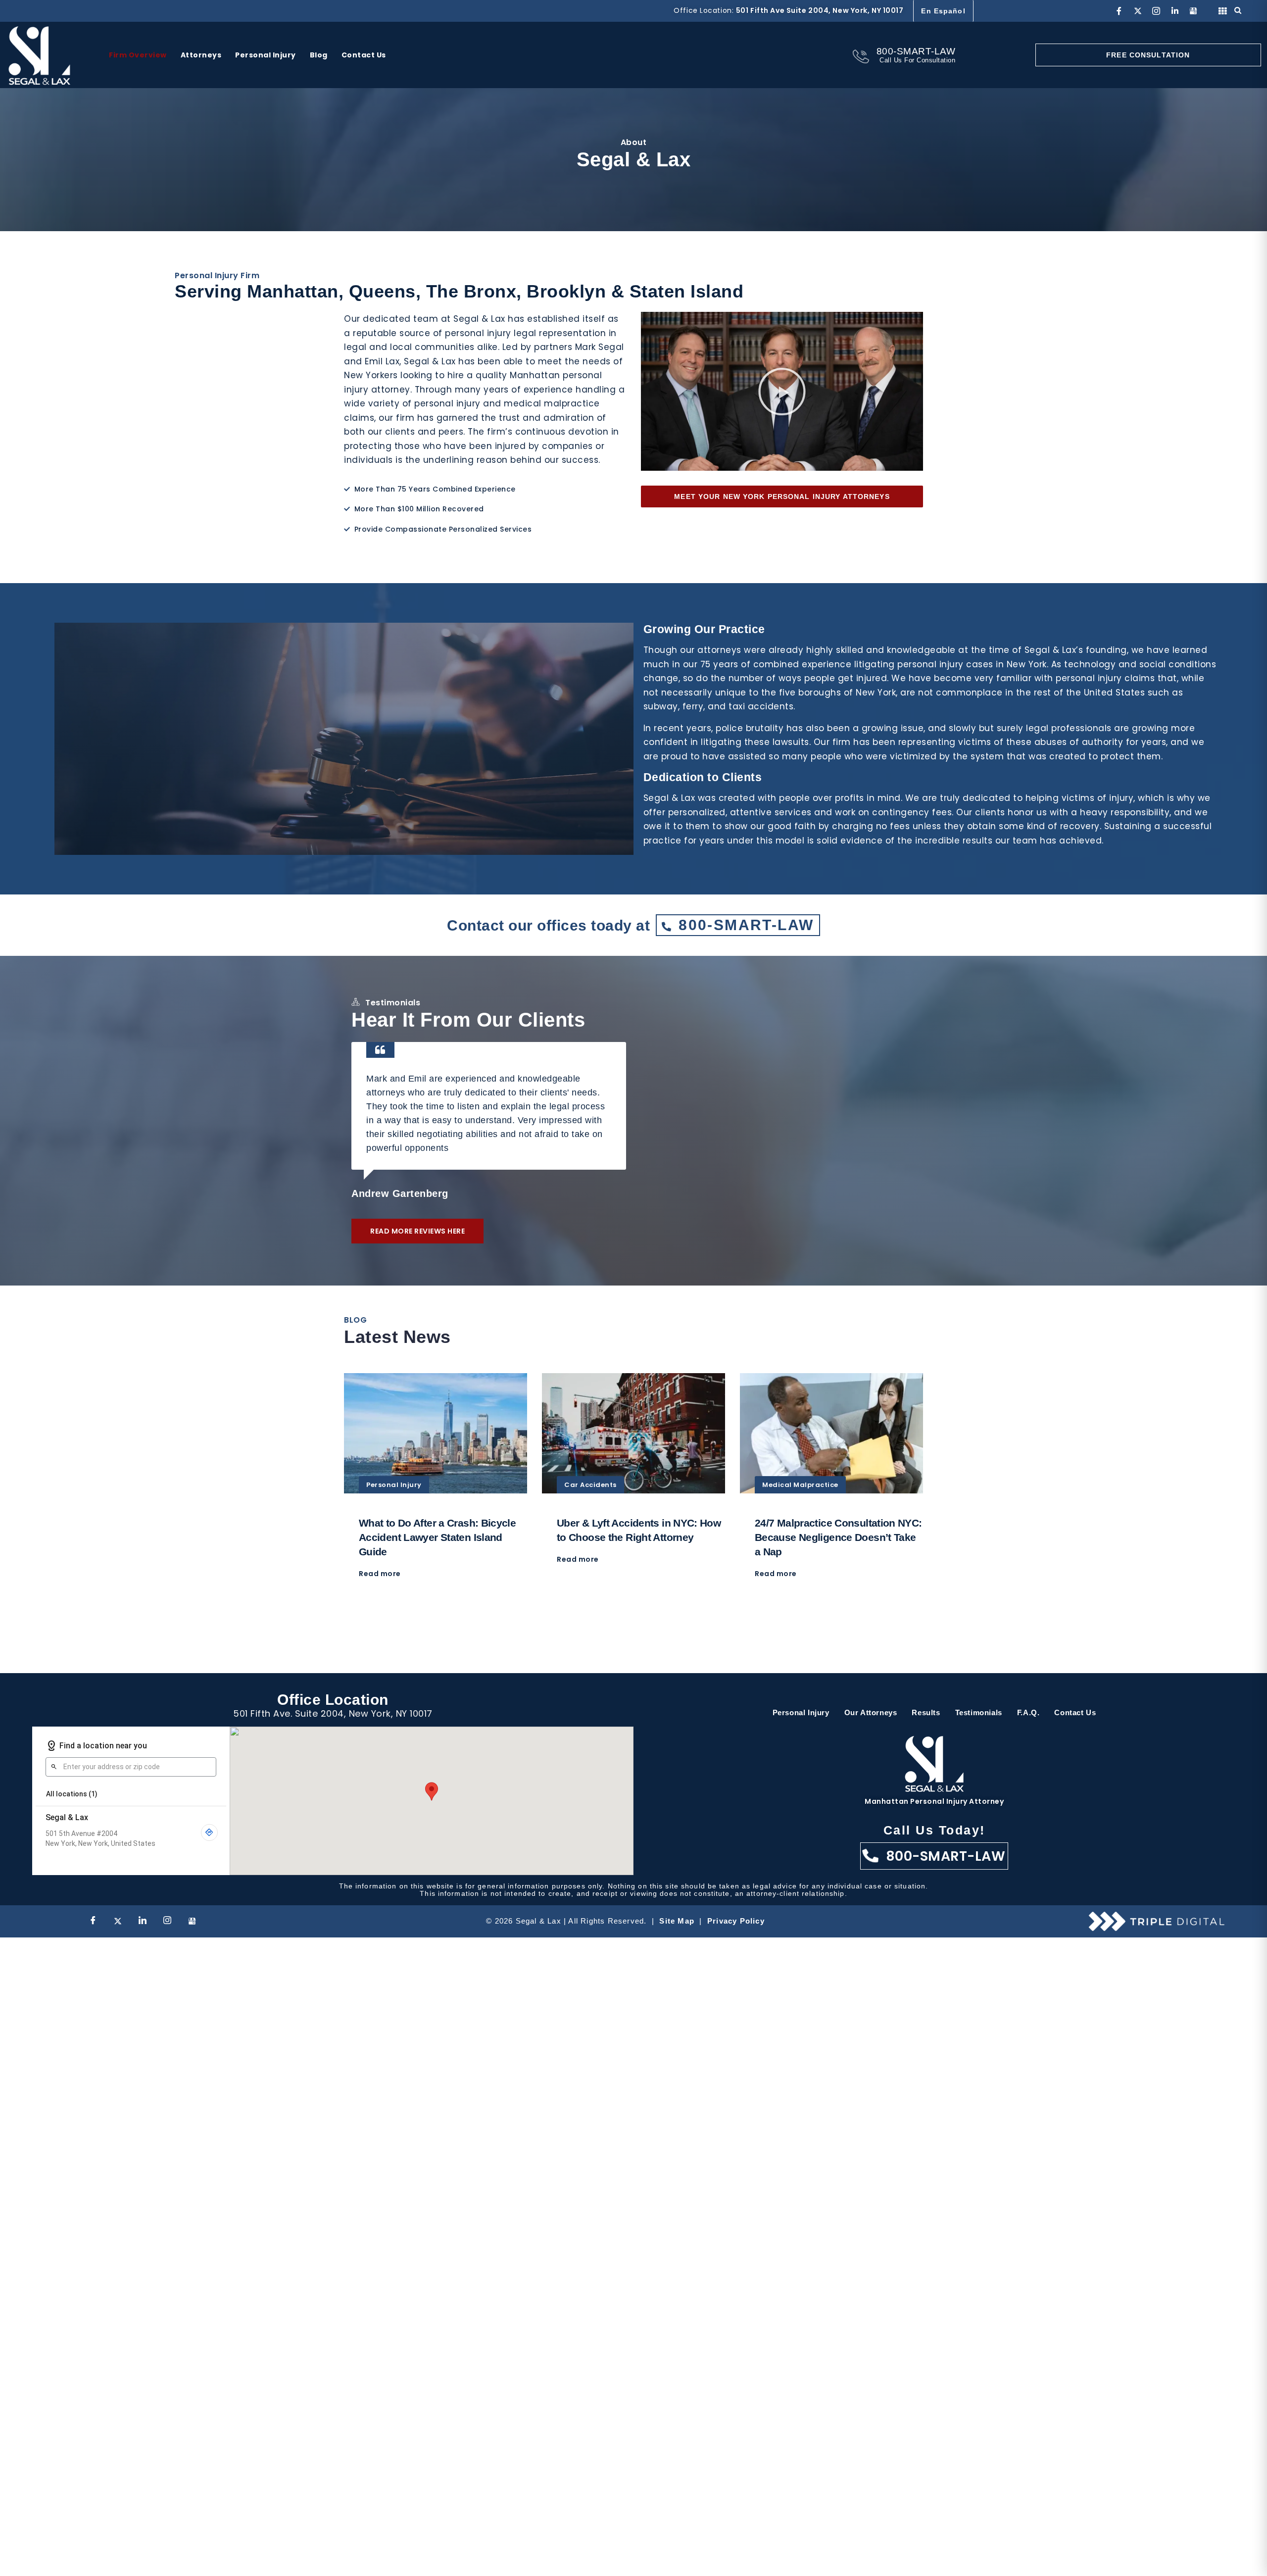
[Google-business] (1193, 11)
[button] (782, 392)
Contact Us (1075, 1712)
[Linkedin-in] (1175, 11)
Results (926, 1712)
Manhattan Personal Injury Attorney (934, 1801)
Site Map (677, 1921)
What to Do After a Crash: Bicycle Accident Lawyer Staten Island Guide (437, 1537)
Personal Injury (394, 1485)
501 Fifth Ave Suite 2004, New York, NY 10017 (820, 10)
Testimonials (979, 1712)
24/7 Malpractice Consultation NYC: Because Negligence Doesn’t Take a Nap (838, 1537)
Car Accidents (590, 1485)
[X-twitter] (1138, 11)
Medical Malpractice (800, 1485)
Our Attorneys (871, 1712)
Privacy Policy (736, 1921)
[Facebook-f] (1119, 11)
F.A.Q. (1028, 1712)
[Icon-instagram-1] (1156, 11)
